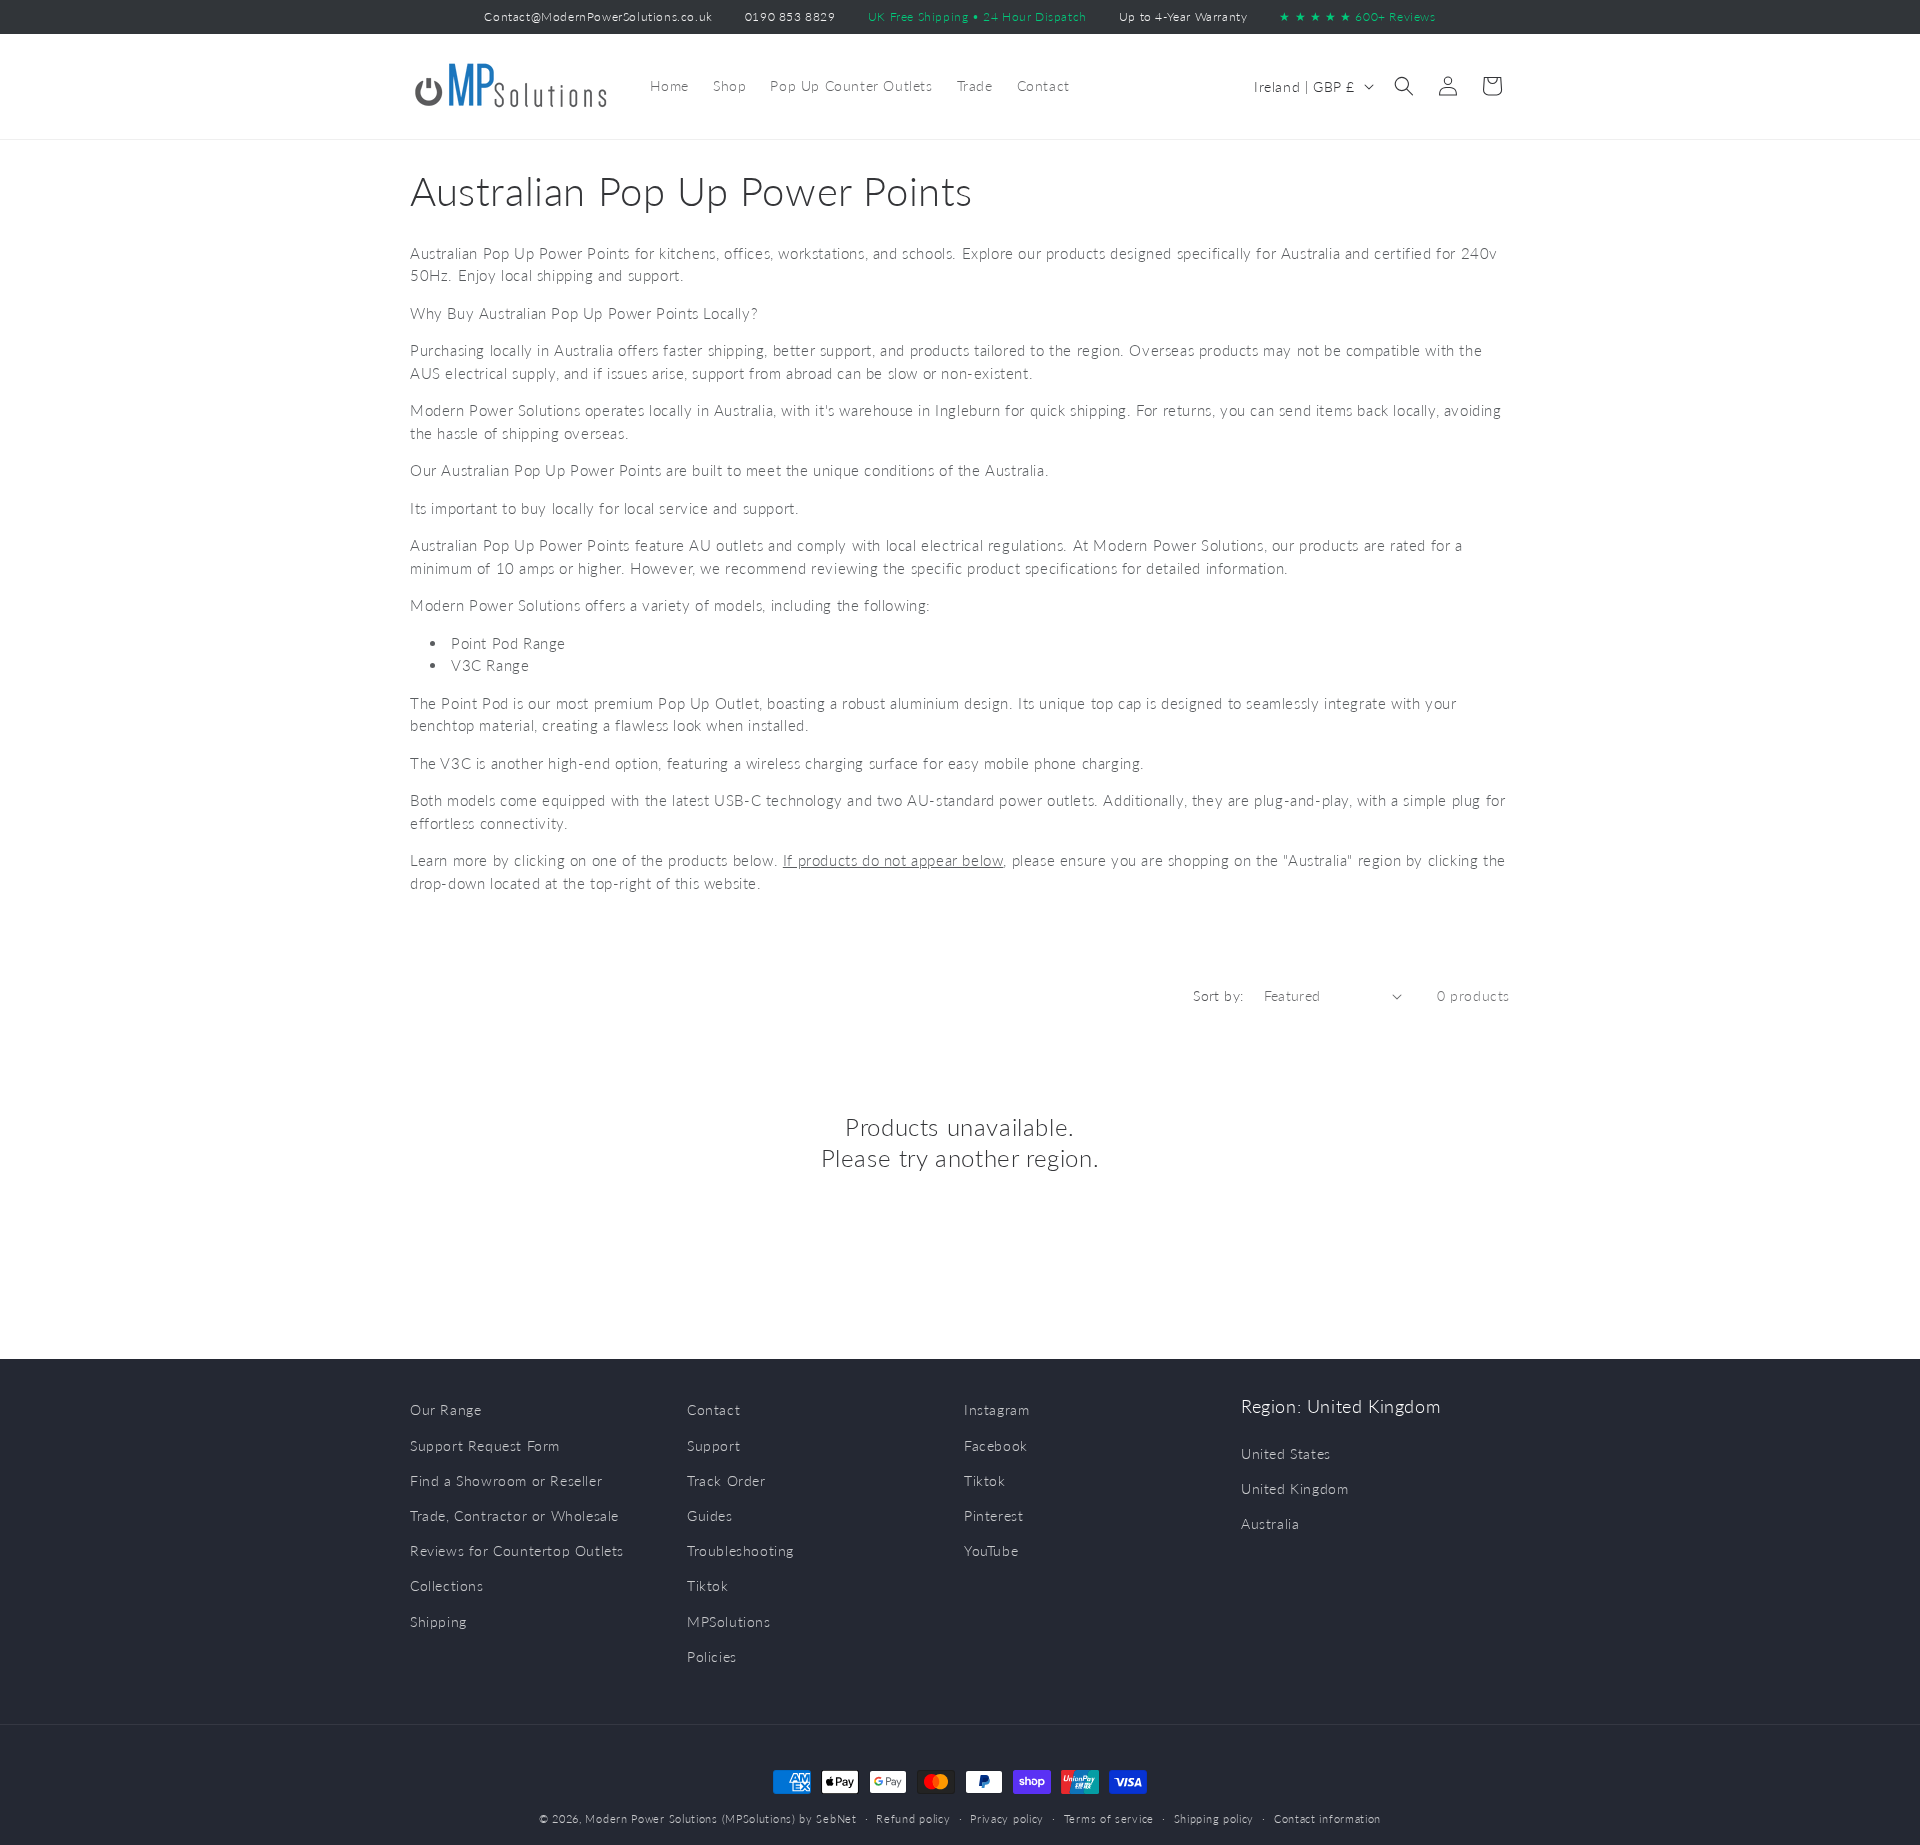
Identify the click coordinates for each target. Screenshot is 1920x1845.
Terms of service (1109, 1818)
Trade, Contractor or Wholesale (514, 1515)
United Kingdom (1294, 1488)
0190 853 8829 (790, 16)
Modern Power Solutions (651, 1818)
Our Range (445, 1409)
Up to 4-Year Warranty (1183, 16)
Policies (712, 1656)
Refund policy (913, 1818)
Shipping (438, 1621)
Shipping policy (1214, 1818)
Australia (1270, 1523)
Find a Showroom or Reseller (506, 1480)
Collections (447, 1585)
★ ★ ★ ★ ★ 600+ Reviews (1357, 16)
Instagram (996, 1409)
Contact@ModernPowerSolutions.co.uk (598, 16)
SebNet (836, 1818)
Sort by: (1218, 995)
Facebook (996, 1445)
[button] (1404, 86)
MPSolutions (729, 1621)
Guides (710, 1515)
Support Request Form (485, 1445)
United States (1286, 1453)
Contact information (1327, 1818)
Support (713, 1445)
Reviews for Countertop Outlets (517, 1550)
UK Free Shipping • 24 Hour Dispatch (977, 16)
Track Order (726, 1480)
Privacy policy (1007, 1818)
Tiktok (708, 1585)
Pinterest (993, 1515)
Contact (713, 1409)
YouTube (991, 1550)
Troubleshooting (740, 1550)
